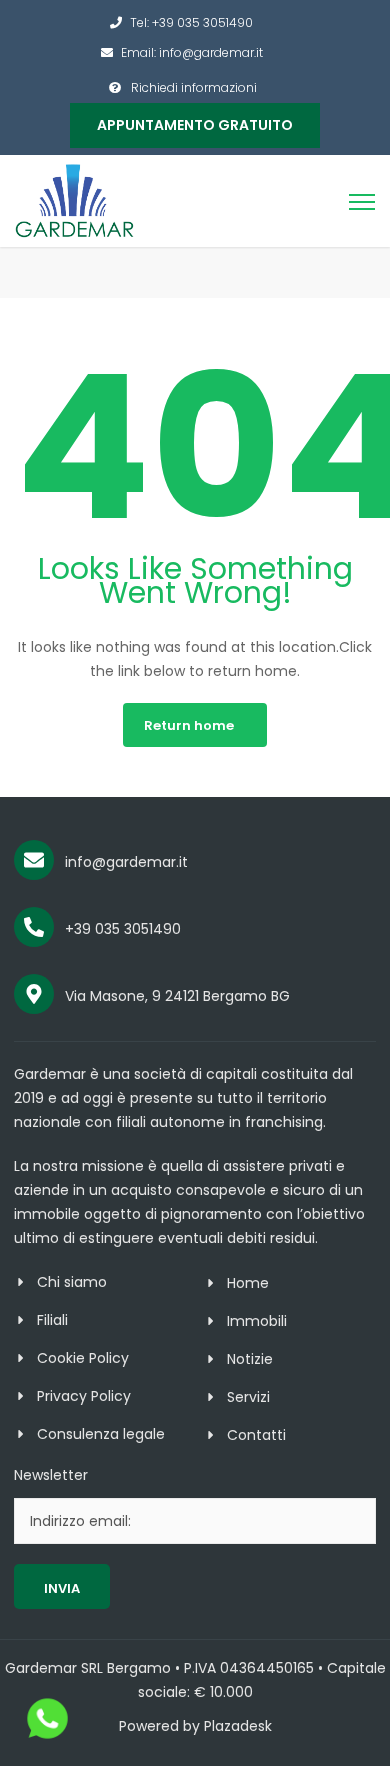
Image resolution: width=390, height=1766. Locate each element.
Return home (189, 725)
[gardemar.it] (75, 200)
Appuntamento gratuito (195, 125)
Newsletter (51, 1475)
